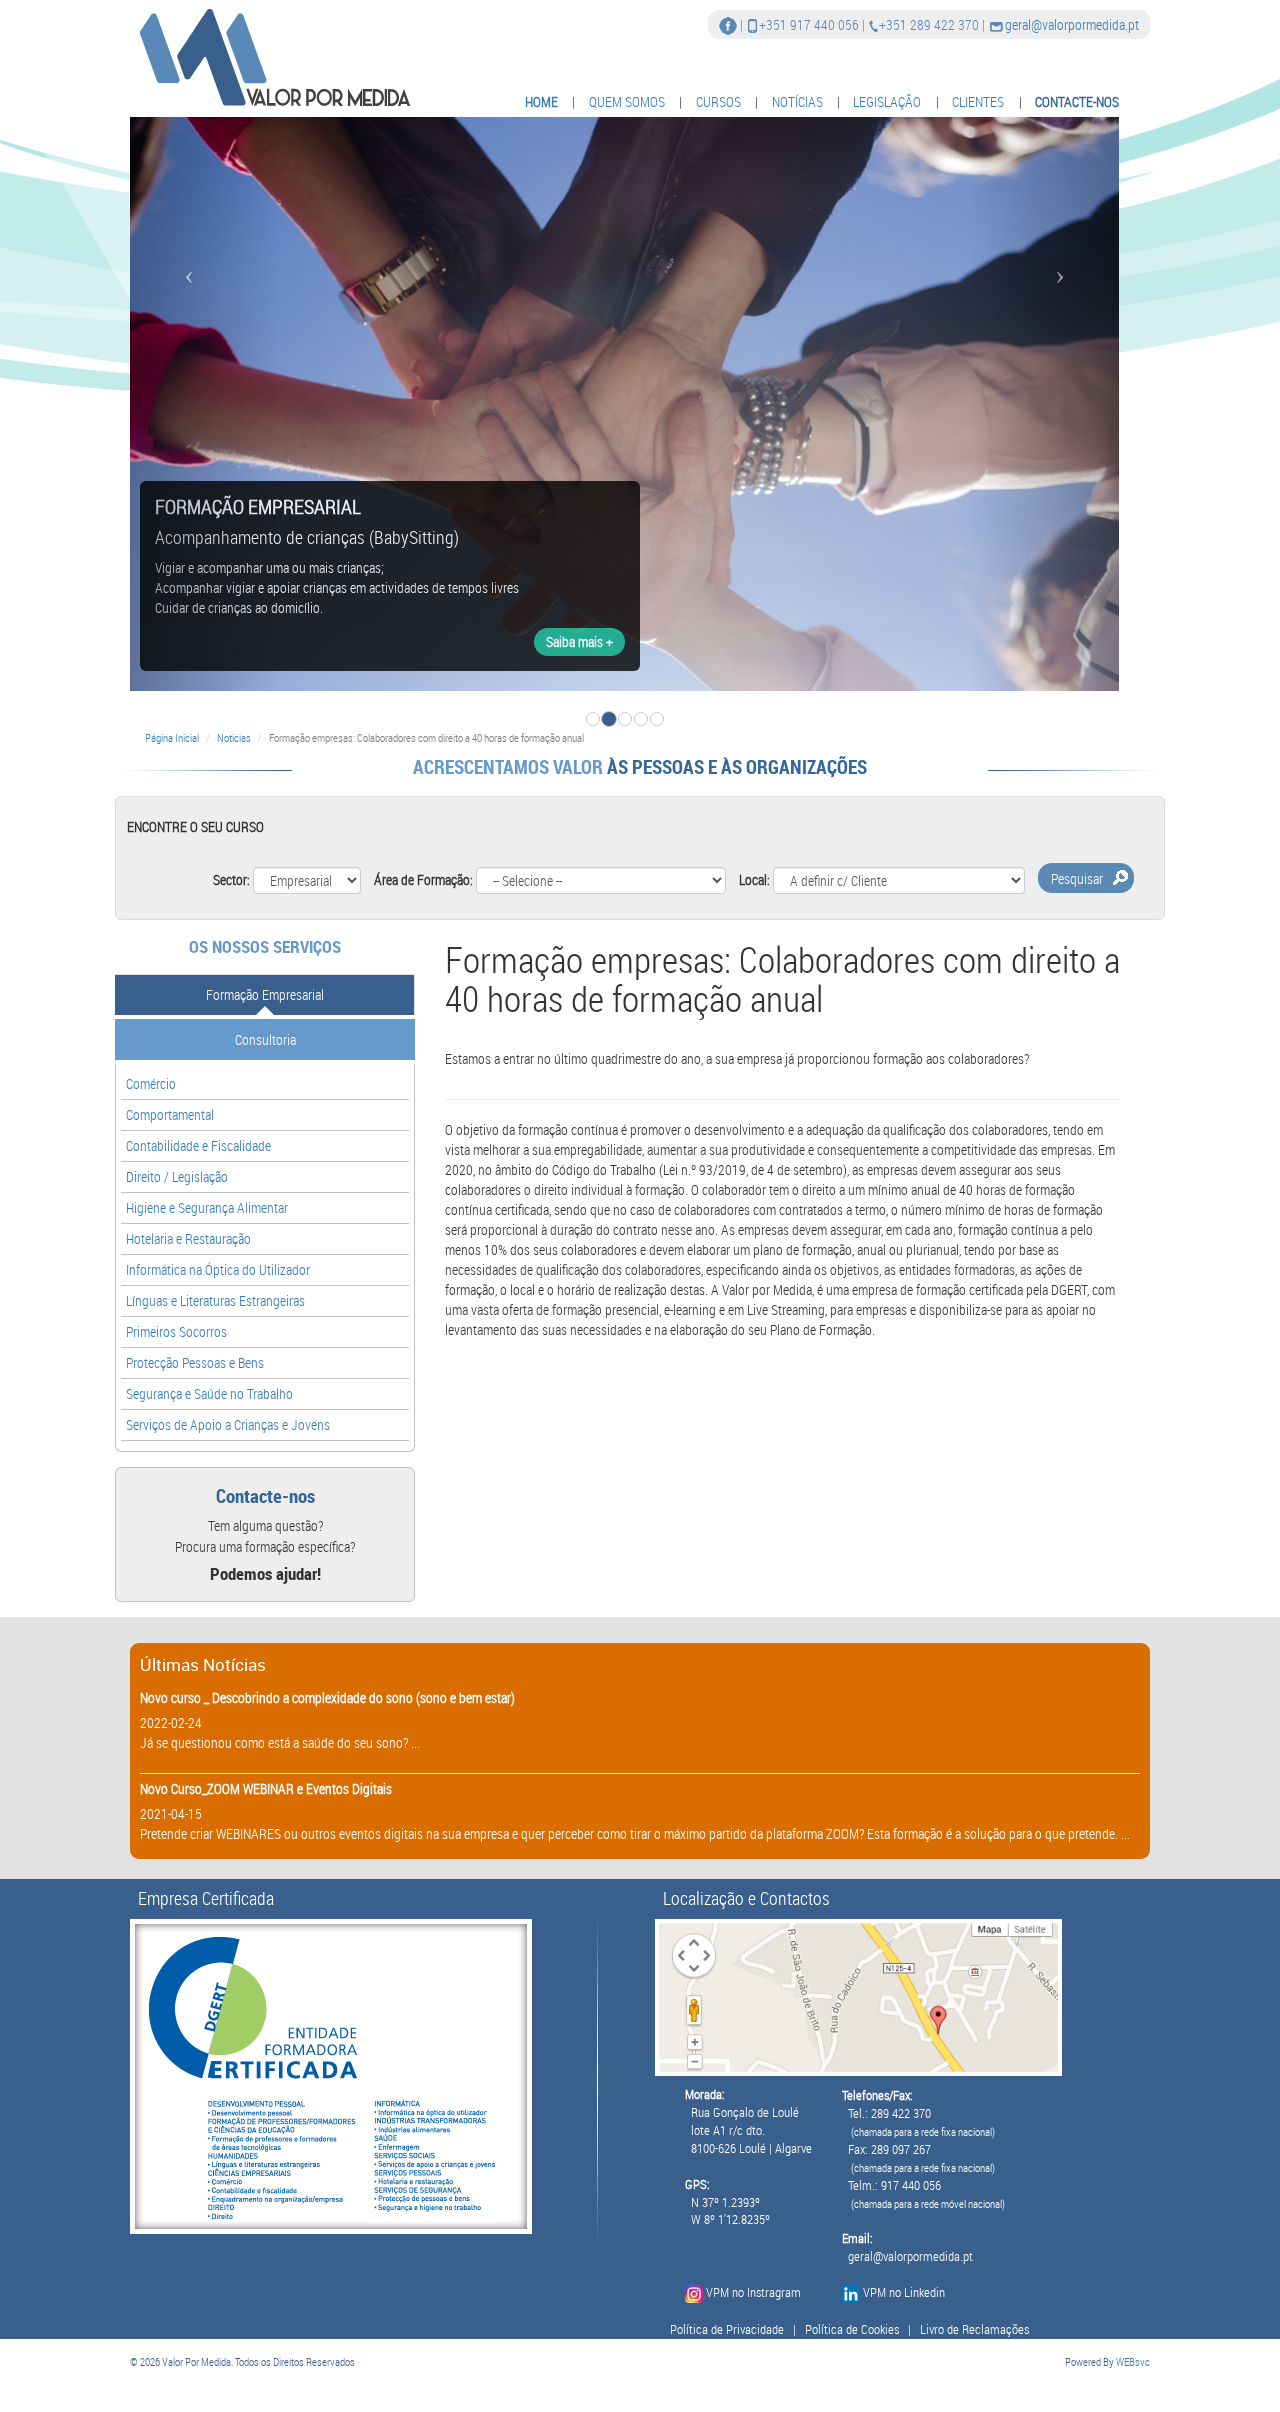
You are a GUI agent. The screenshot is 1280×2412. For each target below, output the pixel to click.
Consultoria (265, 1039)
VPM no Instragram (753, 2292)
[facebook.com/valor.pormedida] (728, 24)
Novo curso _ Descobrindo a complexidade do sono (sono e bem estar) (327, 1697)
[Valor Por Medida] (272, 56)
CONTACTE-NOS (1077, 101)
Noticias (234, 737)
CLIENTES (978, 101)
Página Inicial (172, 737)
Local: (754, 879)
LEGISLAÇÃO (887, 101)
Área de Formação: (423, 879)
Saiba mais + (579, 641)
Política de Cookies (852, 2329)
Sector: (231, 879)
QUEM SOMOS (627, 101)
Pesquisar (1077, 878)
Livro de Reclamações (974, 2329)
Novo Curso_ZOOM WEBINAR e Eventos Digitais (266, 1788)
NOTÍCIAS (797, 101)
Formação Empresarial (265, 994)
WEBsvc (1133, 2361)
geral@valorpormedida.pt (1072, 24)
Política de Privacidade (727, 2329)
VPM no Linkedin (904, 2292)
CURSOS (718, 101)
